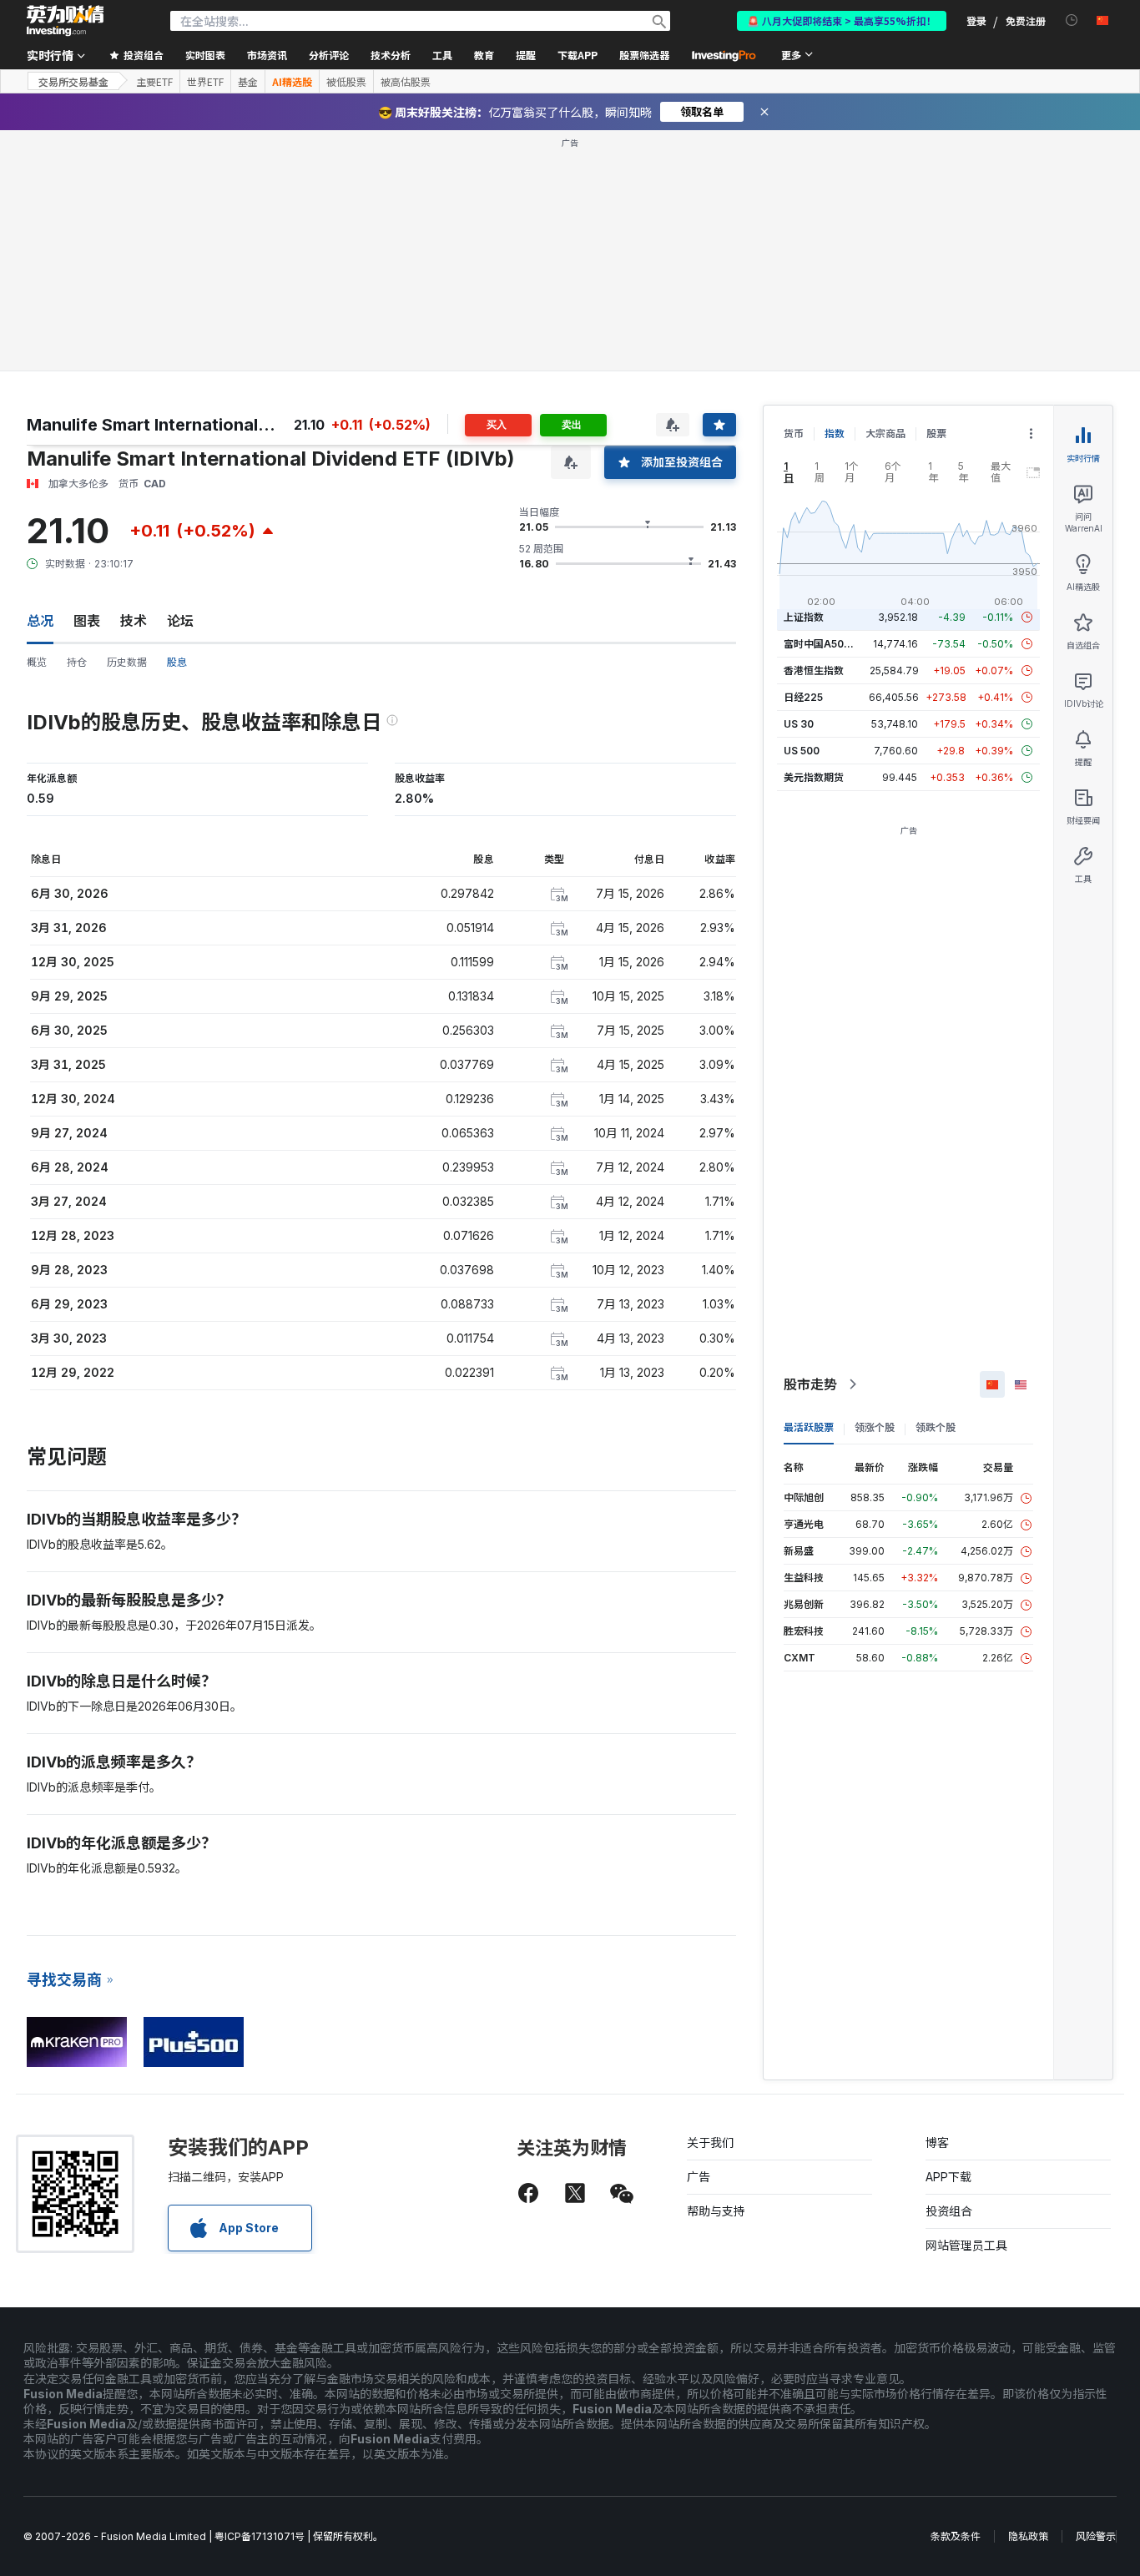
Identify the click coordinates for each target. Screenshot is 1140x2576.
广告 (699, 2177)
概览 (37, 662)
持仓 (77, 662)
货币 (794, 434)
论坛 (180, 621)
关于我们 (710, 2142)
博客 (937, 2142)
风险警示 (1096, 2536)
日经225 (803, 697)
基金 (248, 82)
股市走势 (810, 1384)
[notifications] (1072, 20)
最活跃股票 (809, 1427)
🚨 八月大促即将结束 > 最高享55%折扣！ (842, 20)
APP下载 (948, 2177)
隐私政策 (1028, 2536)
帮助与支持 (716, 2211)
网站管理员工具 (966, 2245)
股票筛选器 (644, 55)
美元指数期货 (814, 777)
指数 (835, 434)
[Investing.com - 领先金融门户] (65, 21)
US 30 (799, 724)
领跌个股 (936, 1427)
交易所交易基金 (73, 81)
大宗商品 (885, 434)
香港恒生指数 (814, 670)
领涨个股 (875, 1427)
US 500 (802, 751)
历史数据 (127, 662)
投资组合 (949, 2211)
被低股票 (346, 82)
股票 (936, 434)
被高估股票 (406, 82)
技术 (134, 621)
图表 (87, 621)
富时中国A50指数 (824, 644)
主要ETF (154, 82)
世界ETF (205, 82)
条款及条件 (956, 2536)
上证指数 (804, 617)
